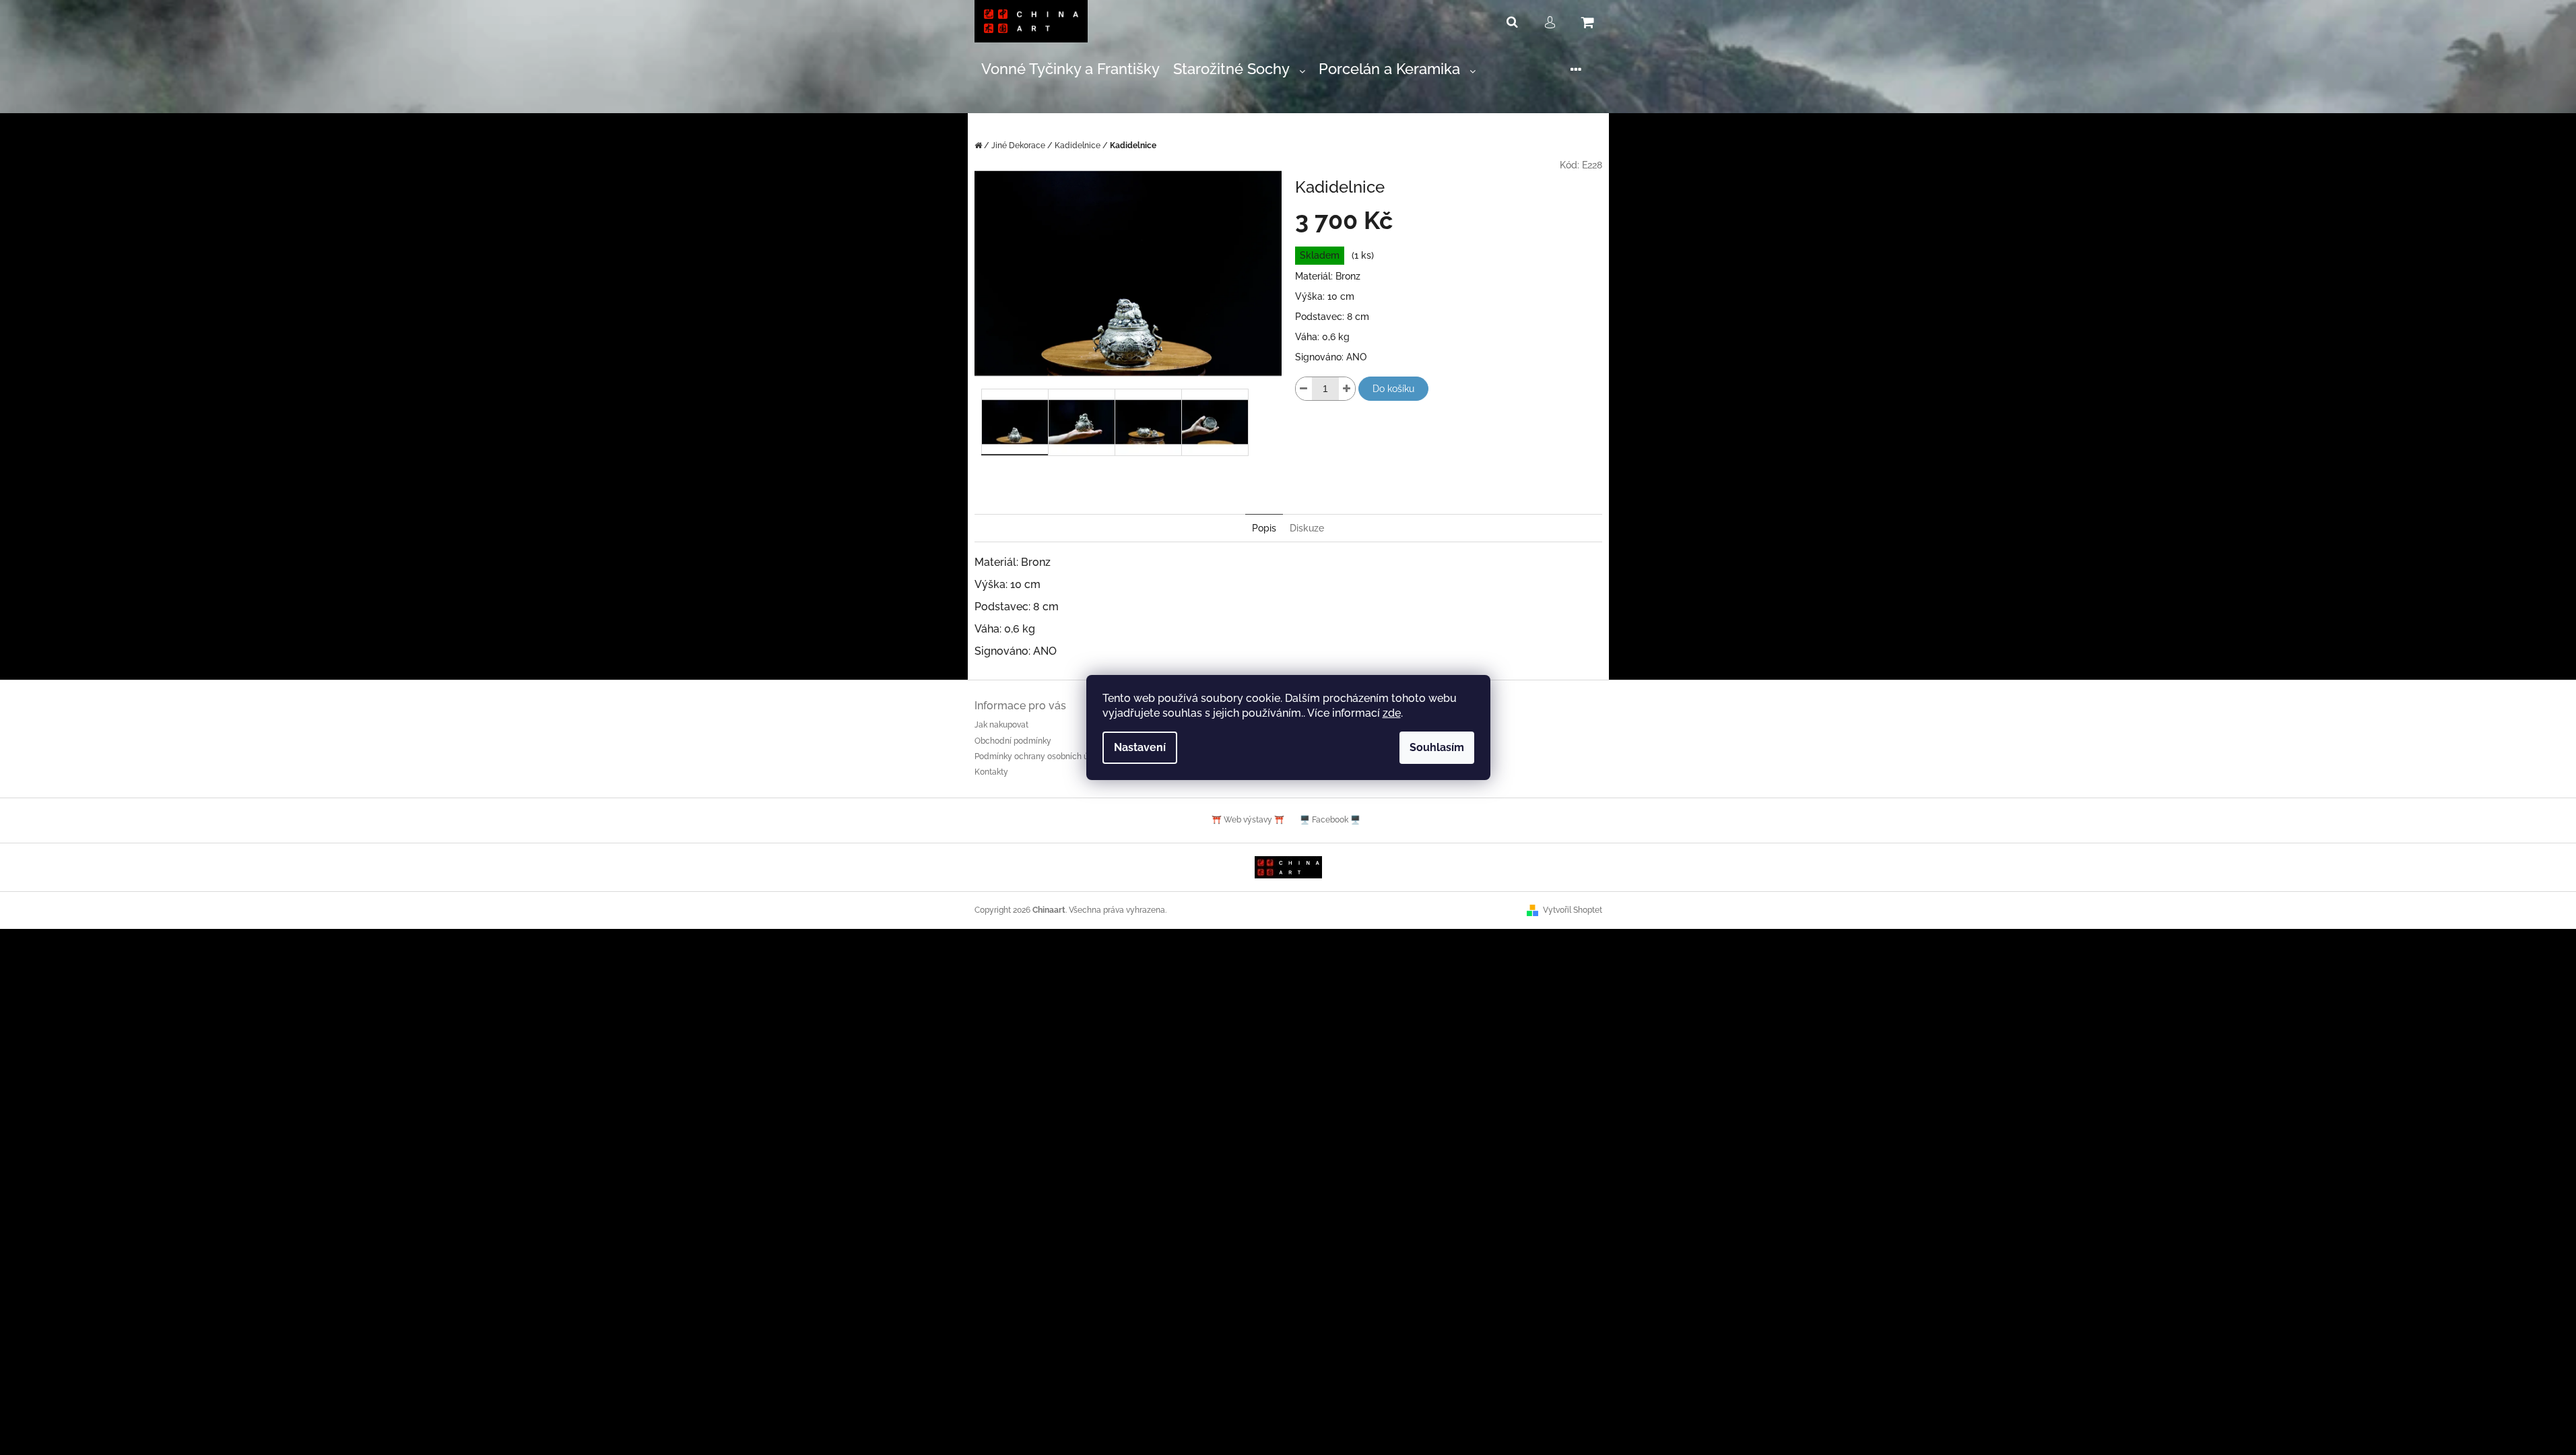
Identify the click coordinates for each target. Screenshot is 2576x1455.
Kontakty (991, 772)
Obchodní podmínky (1013, 741)
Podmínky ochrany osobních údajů (1040, 756)
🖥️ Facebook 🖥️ (1330, 820)
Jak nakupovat (1001, 725)
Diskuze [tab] (1307, 528)
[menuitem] (1070, 70)
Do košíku (1393, 389)
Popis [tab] (1264, 528)
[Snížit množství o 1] (1304, 389)
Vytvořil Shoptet (1573, 910)
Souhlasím (1437, 747)
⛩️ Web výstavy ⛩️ (1248, 820)
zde (1392, 713)
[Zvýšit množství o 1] (1347, 389)
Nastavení (1140, 747)
